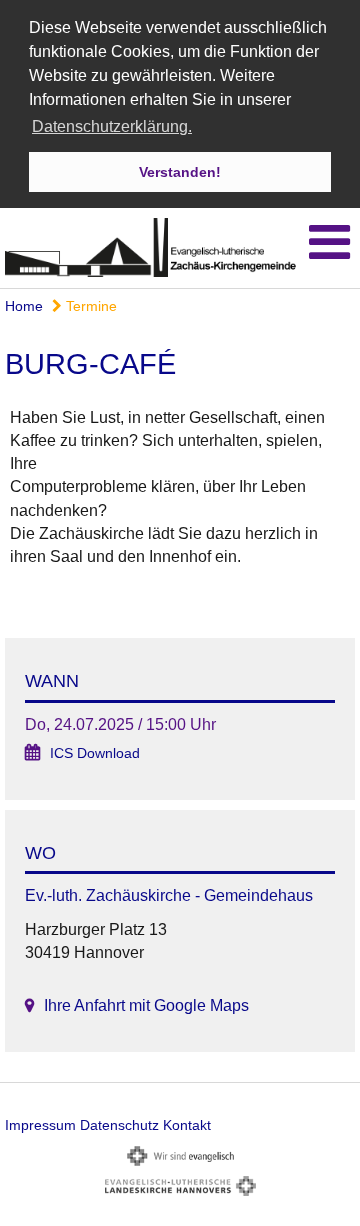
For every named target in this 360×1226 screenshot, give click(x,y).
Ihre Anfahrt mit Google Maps (146, 1005)
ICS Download (95, 753)
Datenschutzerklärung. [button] (112, 126)
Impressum (40, 1125)
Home (24, 306)
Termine (89, 306)
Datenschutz (119, 1125)
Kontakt (187, 1125)
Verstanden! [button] (180, 172)
